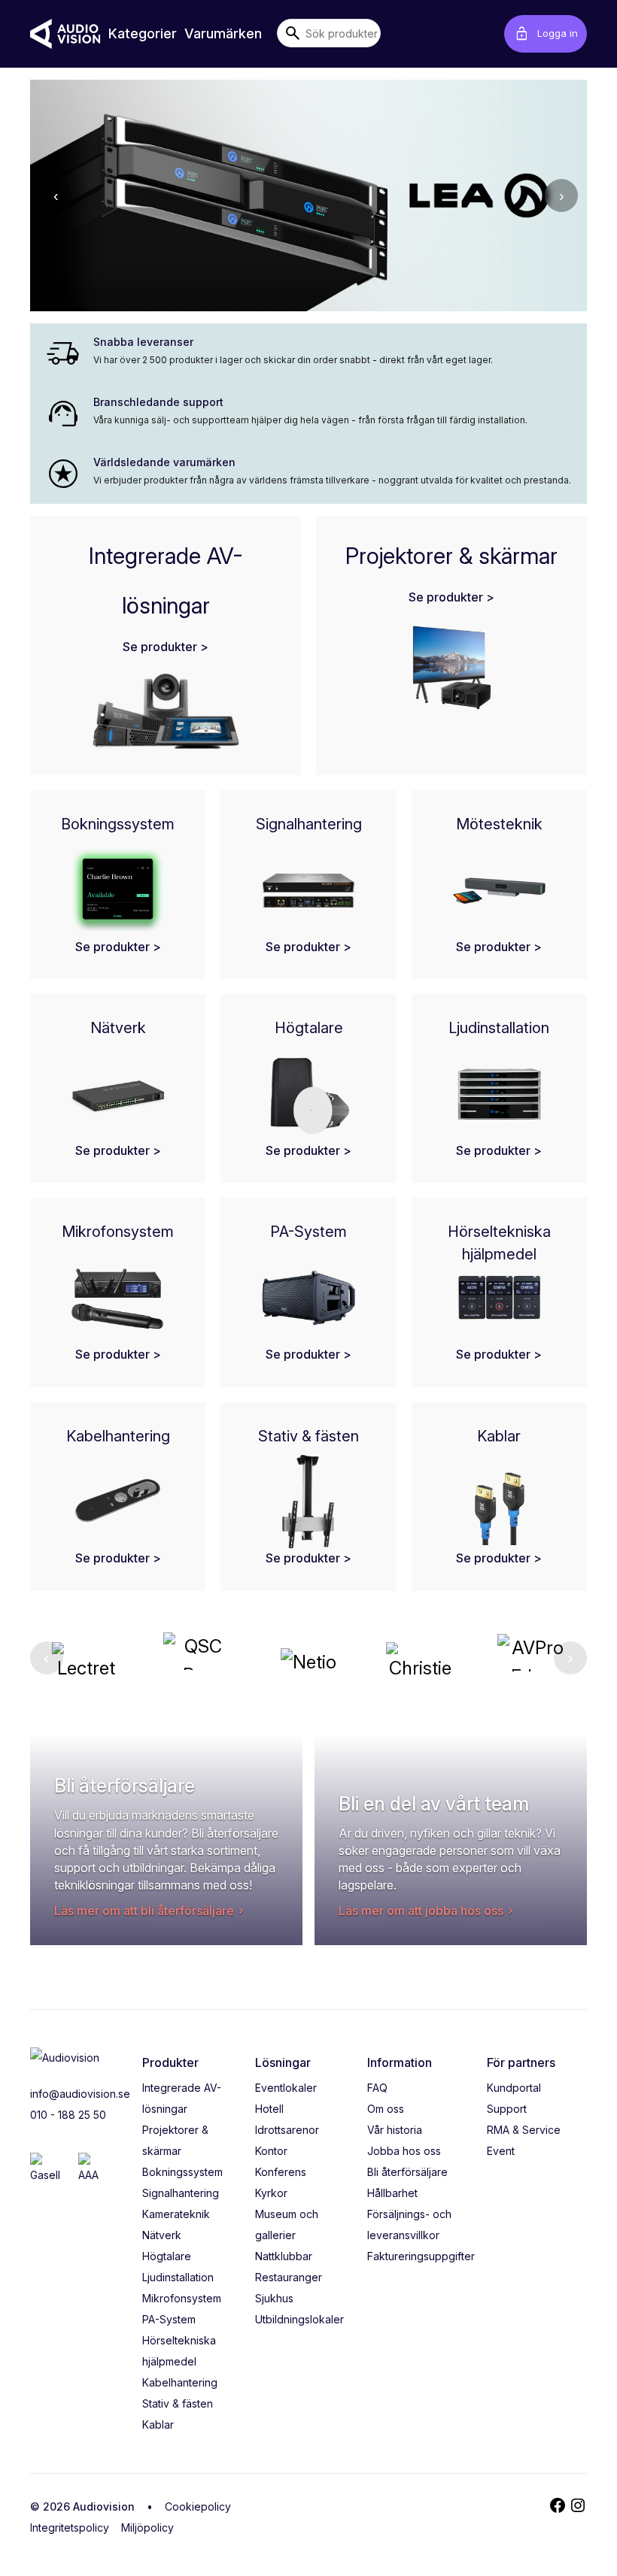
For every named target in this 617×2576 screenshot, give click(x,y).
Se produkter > (166, 647)
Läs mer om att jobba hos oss (421, 1911)
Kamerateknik (176, 2214)
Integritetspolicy (70, 2528)
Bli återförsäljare (407, 2172)
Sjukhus (274, 2298)
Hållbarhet (392, 2193)
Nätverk (162, 2235)
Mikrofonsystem (182, 2298)
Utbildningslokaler (299, 2319)
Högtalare (167, 2256)
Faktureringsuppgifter (421, 2256)
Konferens (281, 2172)
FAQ (377, 2088)
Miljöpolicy (147, 2528)
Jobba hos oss (404, 2151)
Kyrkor (271, 2193)
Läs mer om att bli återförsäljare (144, 1911)
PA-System (169, 2319)
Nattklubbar (284, 2256)
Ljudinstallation (178, 2277)
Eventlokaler (286, 2088)
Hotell (269, 2109)
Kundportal (514, 2088)
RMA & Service (524, 2130)
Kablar (158, 2424)
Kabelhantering (180, 2382)
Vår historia (395, 2130)
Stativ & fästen (178, 2403)
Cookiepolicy (198, 2506)
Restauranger (289, 2277)
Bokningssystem (182, 2172)
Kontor (271, 2151)
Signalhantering (181, 2193)
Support (507, 2109)
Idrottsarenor (287, 2130)
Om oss (386, 2109)
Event (501, 2151)
